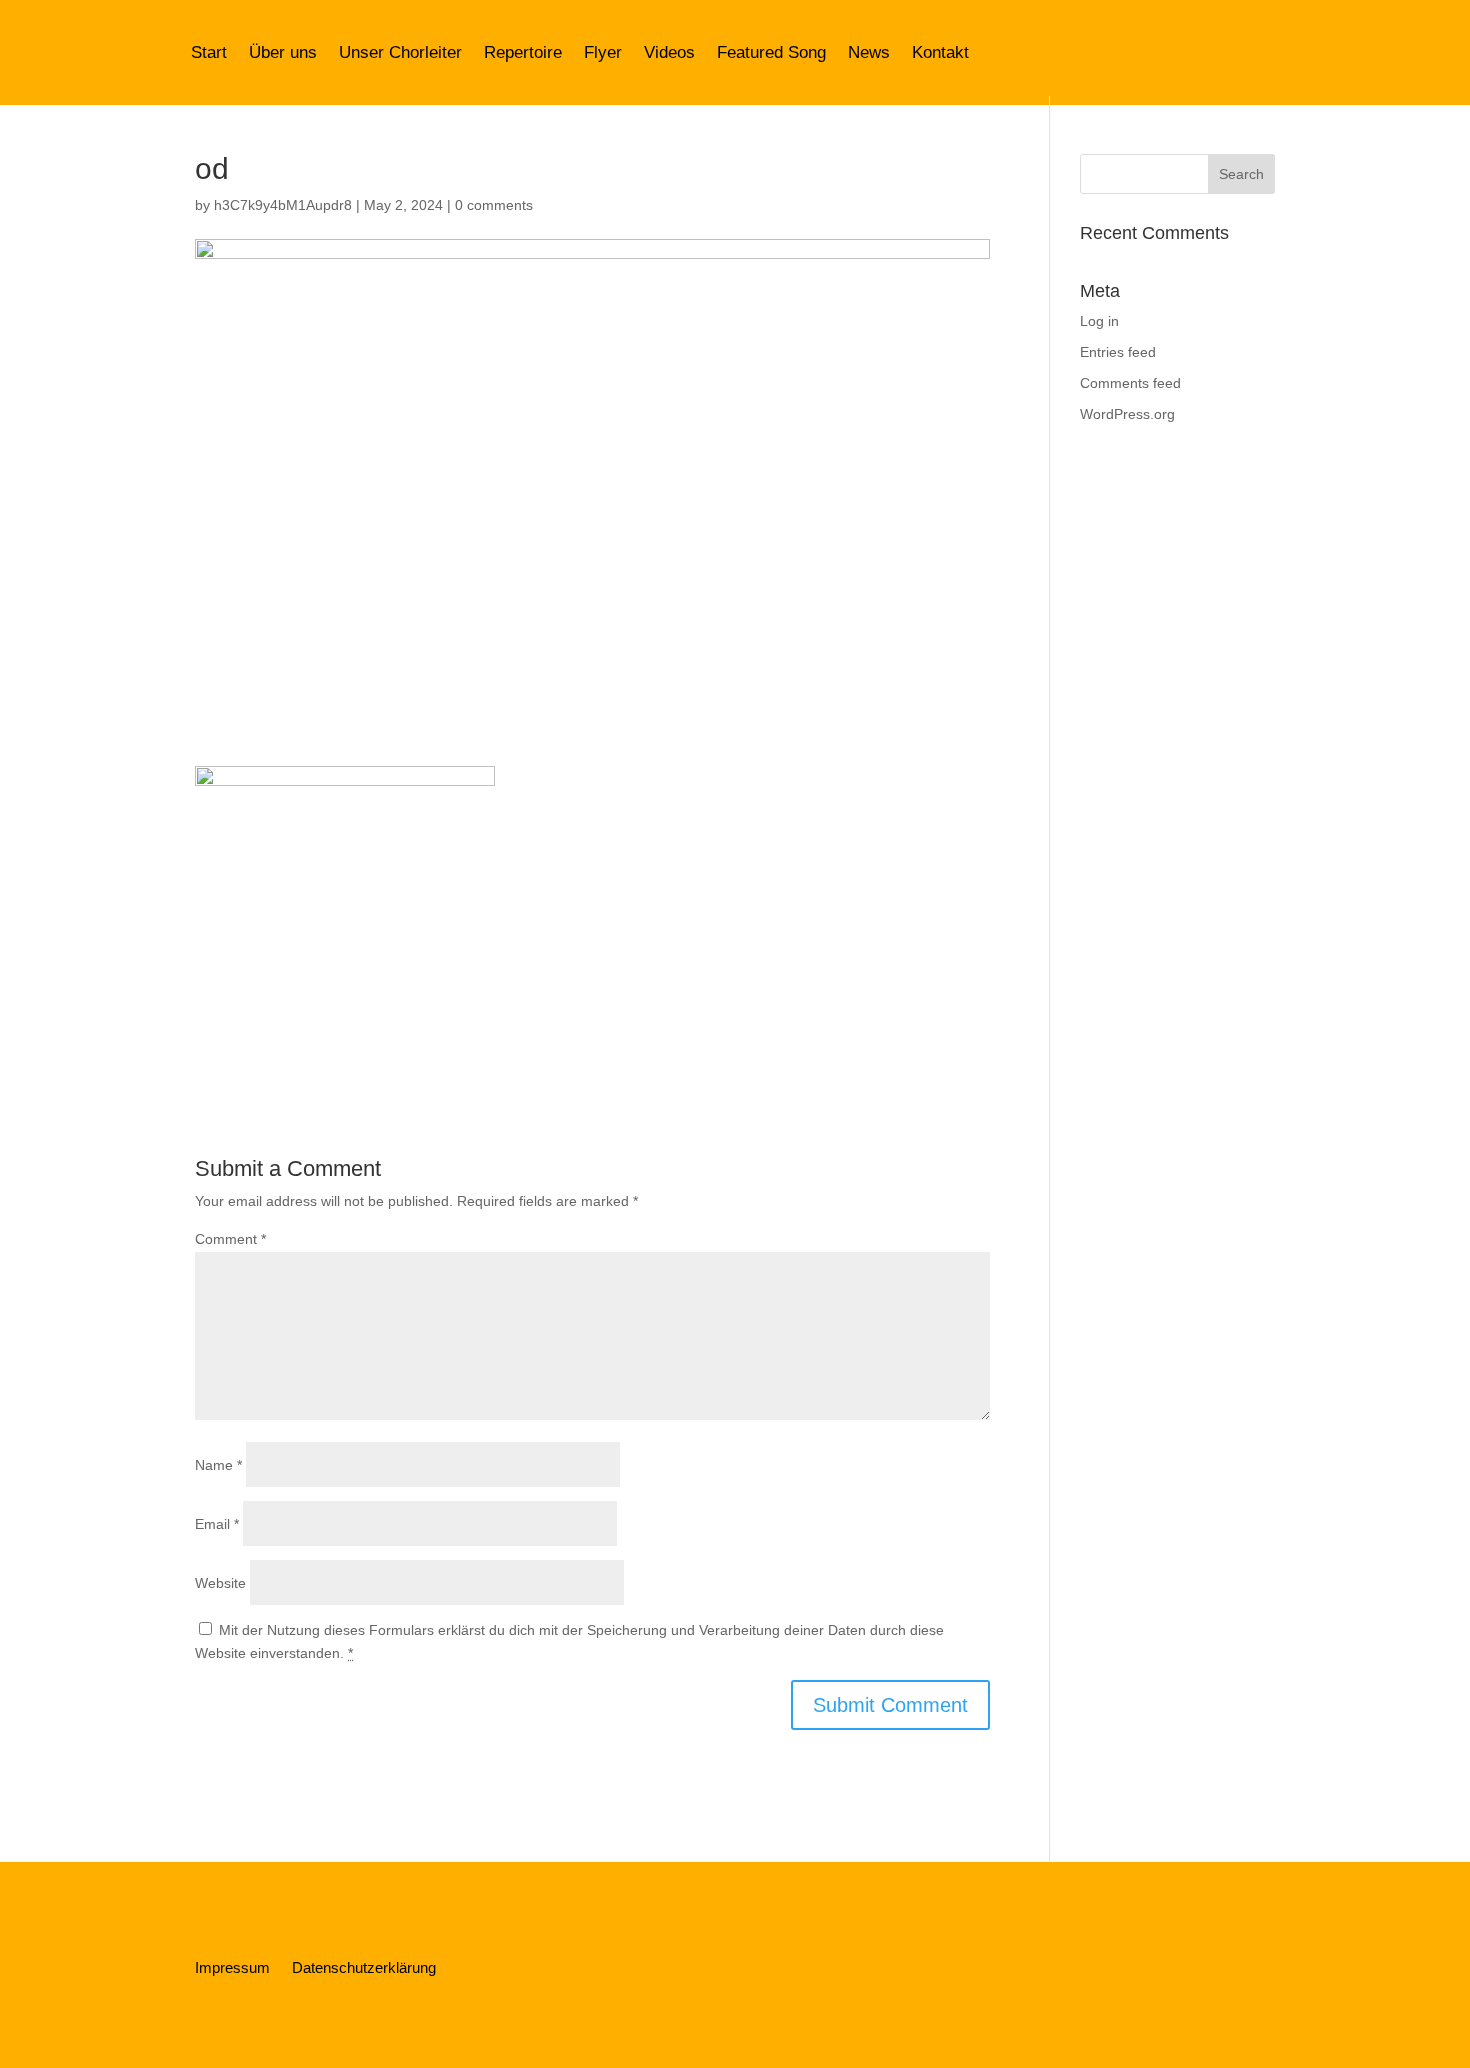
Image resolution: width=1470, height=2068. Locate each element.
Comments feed (1130, 383)
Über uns (283, 52)
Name (218, 1465)
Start (209, 52)
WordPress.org (1127, 414)
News (869, 52)
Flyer (603, 52)
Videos (669, 52)
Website (220, 1583)
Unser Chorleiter (400, 52)
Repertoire (523, 52)
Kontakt (940, 52)
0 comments (494, 205)
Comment (230, 1239)
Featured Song (771, 52)
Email (217, 1524)
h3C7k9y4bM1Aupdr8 (283, 205)
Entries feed (1118, 352)
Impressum (232, 1968)
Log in (1099, 321)
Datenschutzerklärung (364, 1968)
